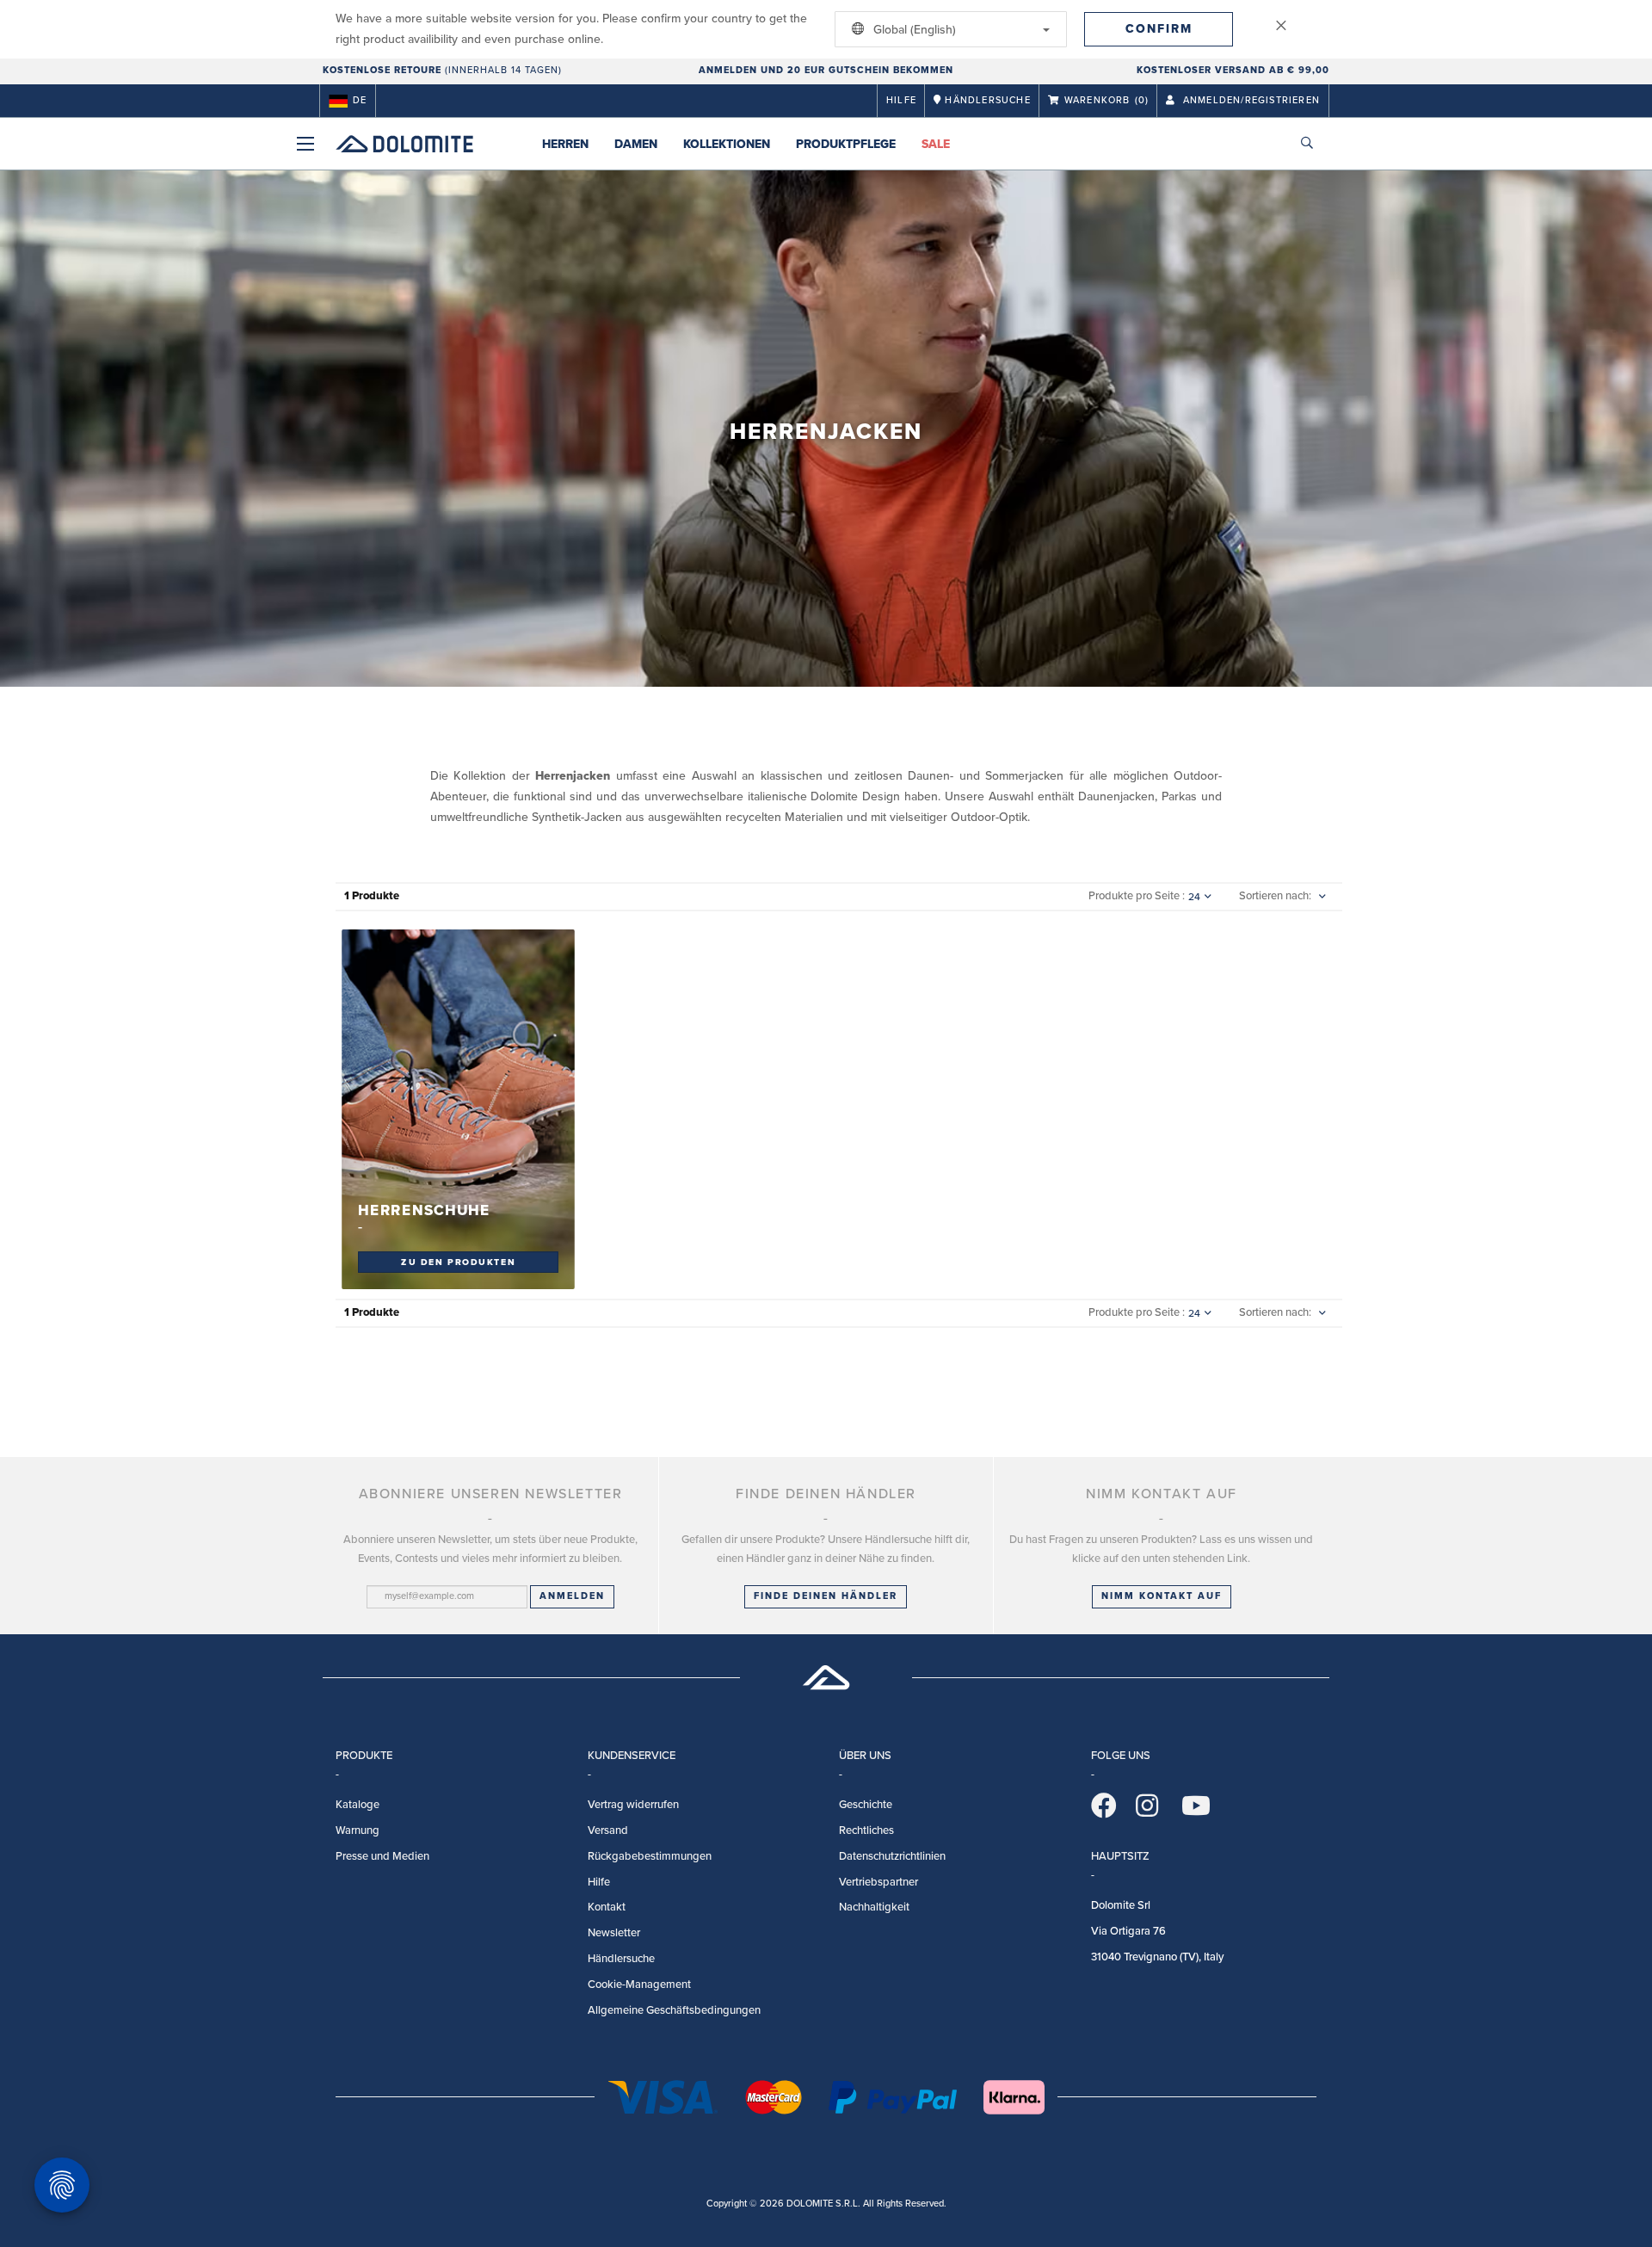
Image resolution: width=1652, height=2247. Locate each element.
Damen (636, 144)
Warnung (358, 1830)
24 (1194, 897)
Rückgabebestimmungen (650, 1856)
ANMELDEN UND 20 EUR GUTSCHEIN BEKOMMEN (826, 70)
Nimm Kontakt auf (1162, 1596)
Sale (936, 144)
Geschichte (866, 1805)
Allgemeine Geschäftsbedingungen (674, 2010)
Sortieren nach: (1275, 896)
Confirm (1159, 29)
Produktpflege (846, 144)
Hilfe (901, 100)
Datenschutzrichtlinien (892, 1856)
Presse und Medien (382, 1856)
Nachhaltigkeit (874, 1907)
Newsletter (614, 1933)
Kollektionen (727, 144)
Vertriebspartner (878, 1882)
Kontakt (607, 1907)
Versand (608, 1830)
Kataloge (358, 1805)
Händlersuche (621, 1959)
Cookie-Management (639, 1985)
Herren (565, 144)
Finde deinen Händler (826, 1596)
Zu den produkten (458, 1262)
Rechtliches (866, 1830)
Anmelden (572, 1596)
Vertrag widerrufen (633, 1805)
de (360, 100)
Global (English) (913, 30)
